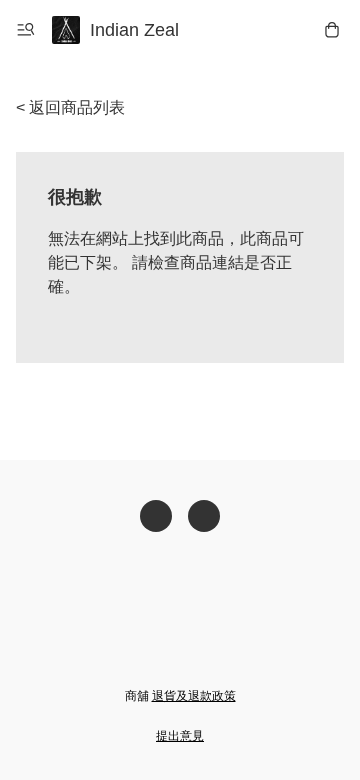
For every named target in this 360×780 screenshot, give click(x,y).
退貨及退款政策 (194, 696)
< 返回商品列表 (70, 107)
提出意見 (180, 736)
